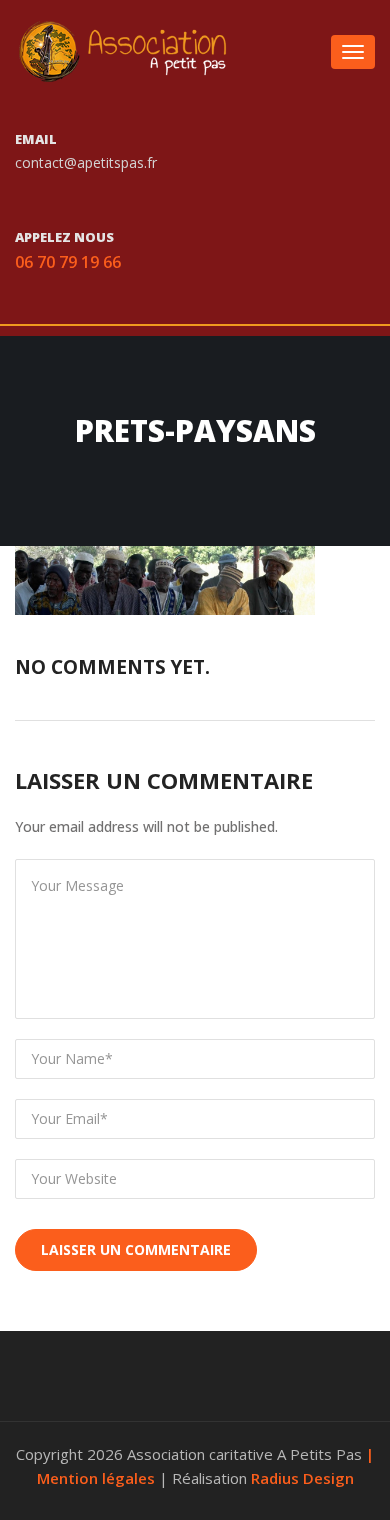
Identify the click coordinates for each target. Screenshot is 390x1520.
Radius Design (302, 1478)
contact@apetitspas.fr (86, 162)
